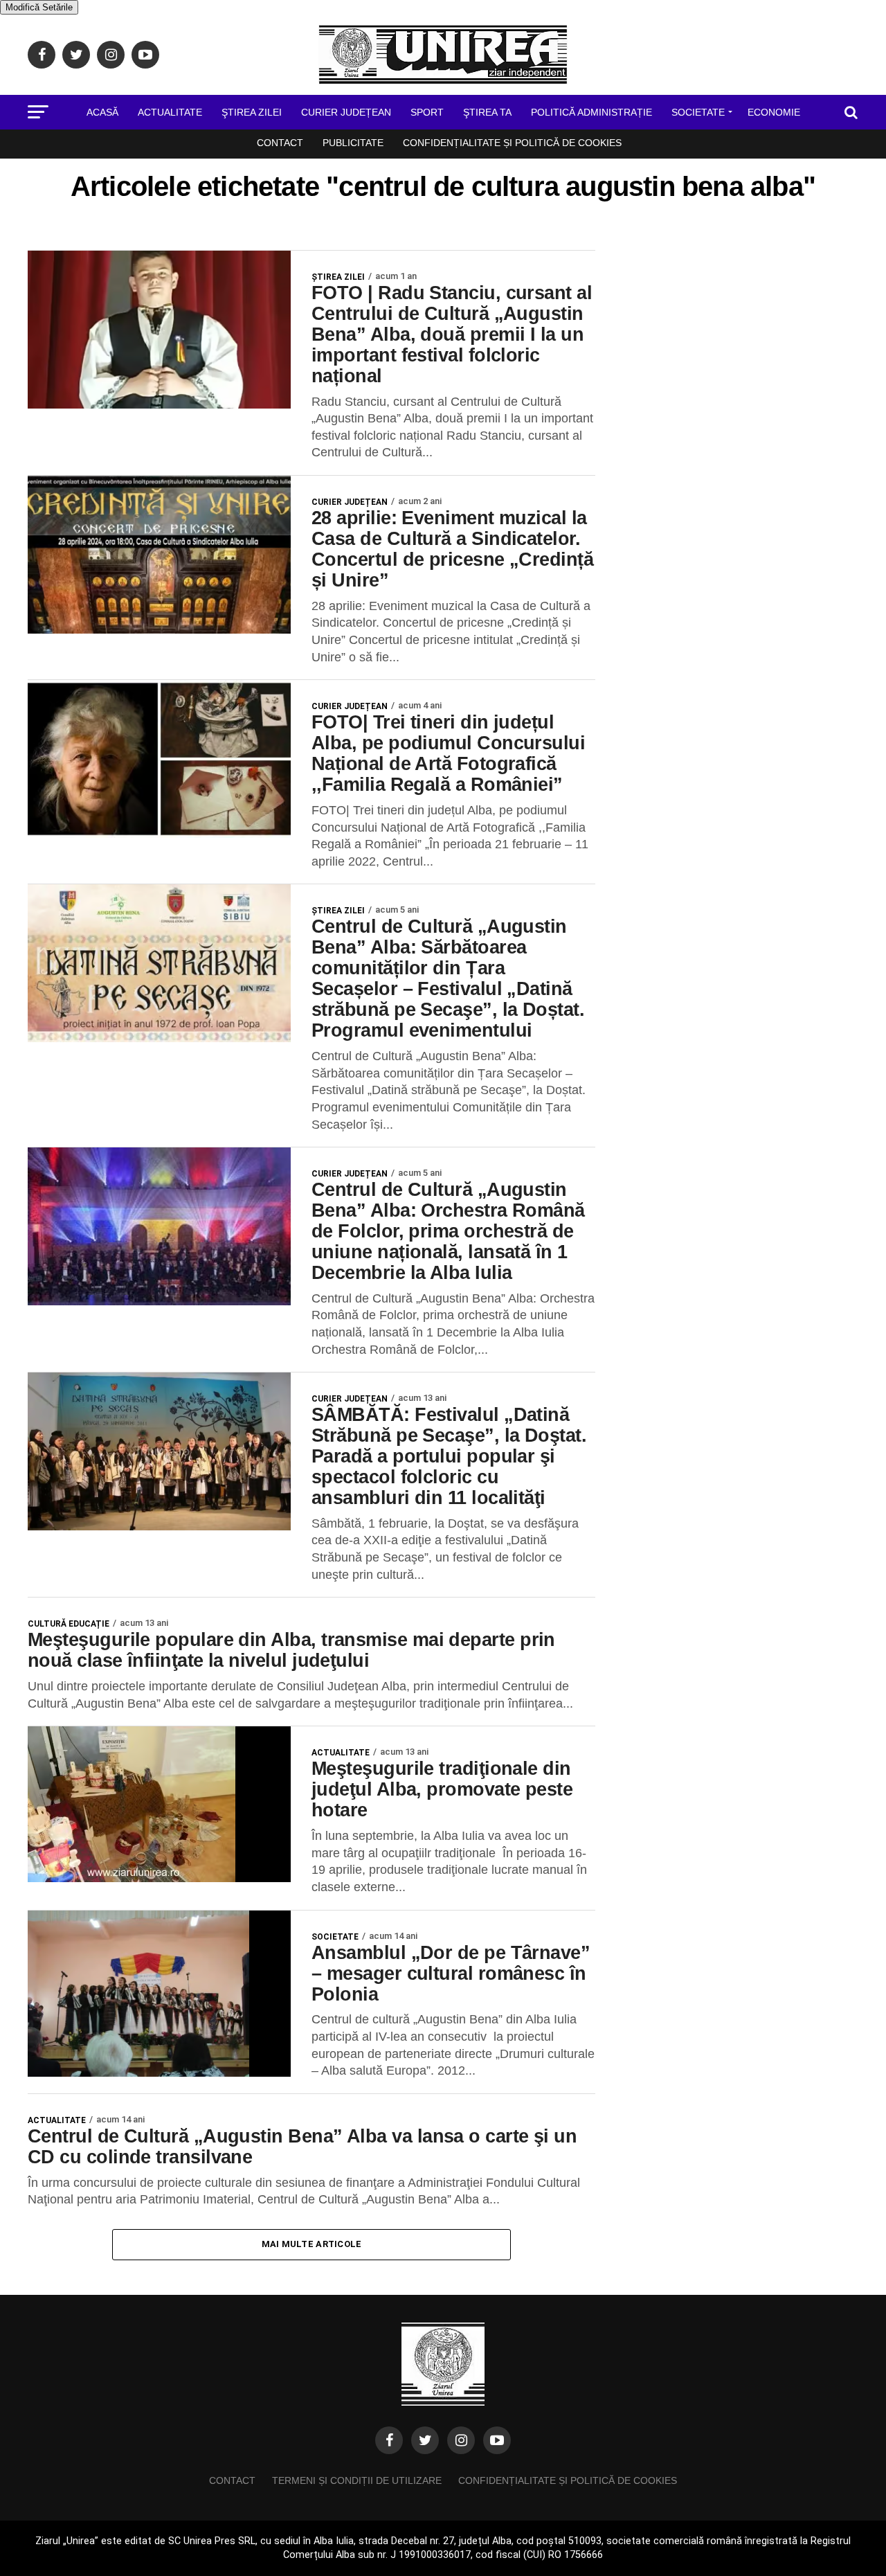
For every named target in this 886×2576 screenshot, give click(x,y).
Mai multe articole (312, 2244)
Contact (280, 143)
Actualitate (170, 112)
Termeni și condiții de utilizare (357, 2480)
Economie (774, 112)
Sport (427, 112)
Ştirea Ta (487, 112)
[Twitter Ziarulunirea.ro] (425, 2440)
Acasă (102, 112)
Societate (698, 112)
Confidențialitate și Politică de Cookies (512, 143)
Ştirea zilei (252, 112)
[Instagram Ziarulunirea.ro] (461, 2440)
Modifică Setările (39, 7)
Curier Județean (346, 112)
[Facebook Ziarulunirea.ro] (389, 2440)
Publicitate (353, 143)
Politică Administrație (591, 112)
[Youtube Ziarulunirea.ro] (497, 2440)
